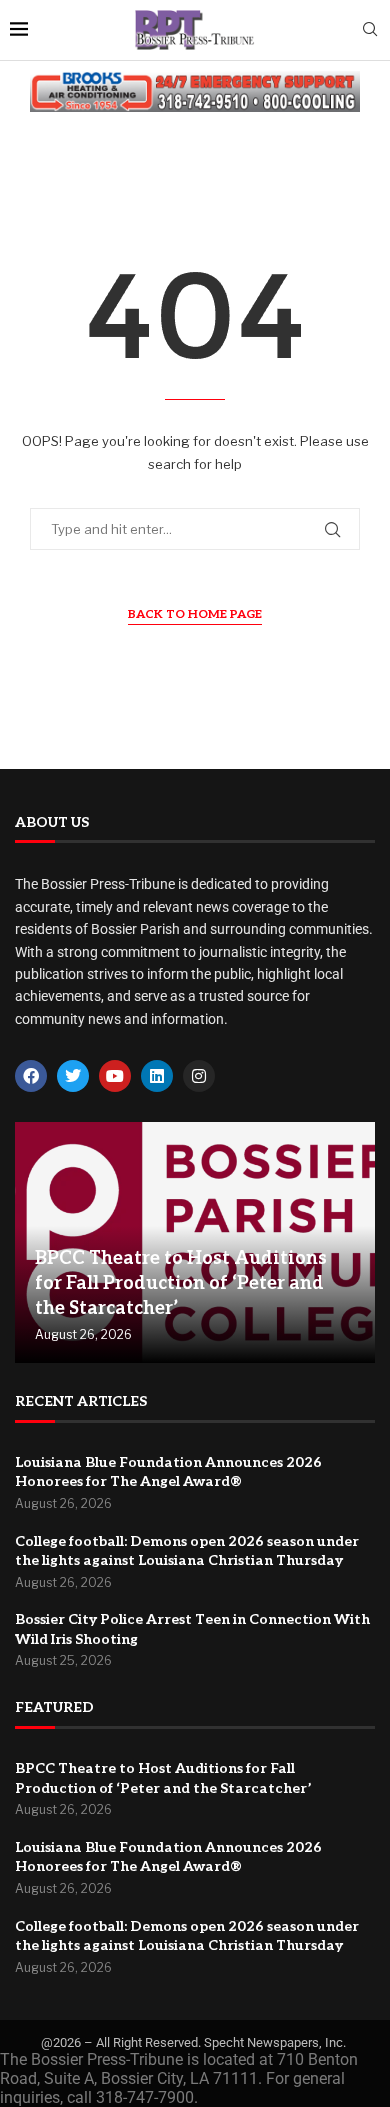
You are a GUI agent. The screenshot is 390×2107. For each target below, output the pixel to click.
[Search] (370, 30)
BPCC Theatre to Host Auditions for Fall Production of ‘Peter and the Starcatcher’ (181, 1283)
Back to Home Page (195, 614)
